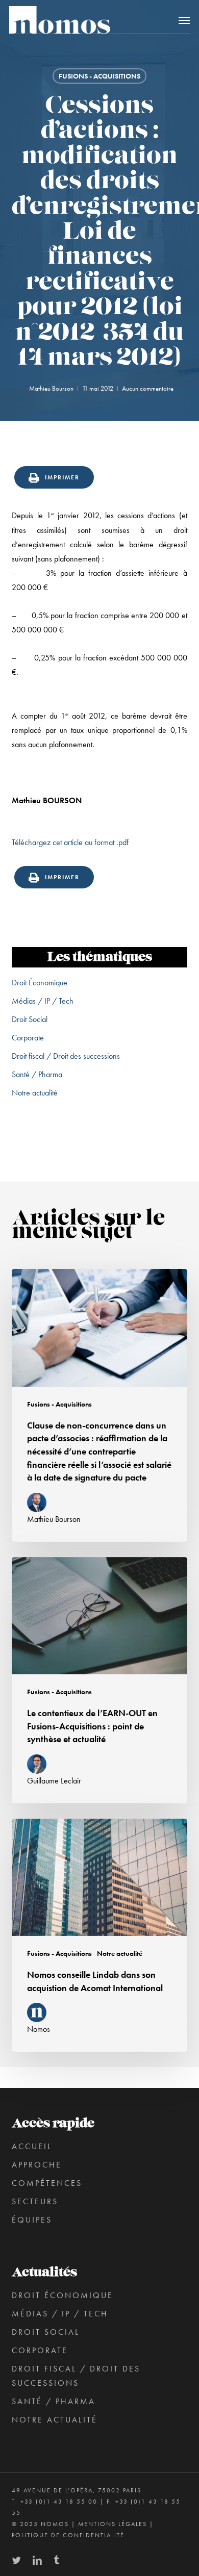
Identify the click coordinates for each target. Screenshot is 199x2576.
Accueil (32, 2146)
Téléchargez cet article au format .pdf (70, 842)
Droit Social (30, 1019)
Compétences (47, 2183)
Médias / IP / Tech (43, 1001)
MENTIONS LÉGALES (113, 2524)
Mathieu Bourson (51, 388)
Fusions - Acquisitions (99, 76)
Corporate (28, 1038)
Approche (37, 2165)
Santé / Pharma (37, 1074)
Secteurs (35, 2201)
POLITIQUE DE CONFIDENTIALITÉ (68, 2535)
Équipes (32, 2220)
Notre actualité (35, 1093)
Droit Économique (40, 983)
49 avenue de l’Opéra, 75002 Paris (77, 2490)
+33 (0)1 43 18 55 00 (59, 2502)
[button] (184, 20)
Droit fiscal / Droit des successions (66, 1056)
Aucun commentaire (148, 388)
